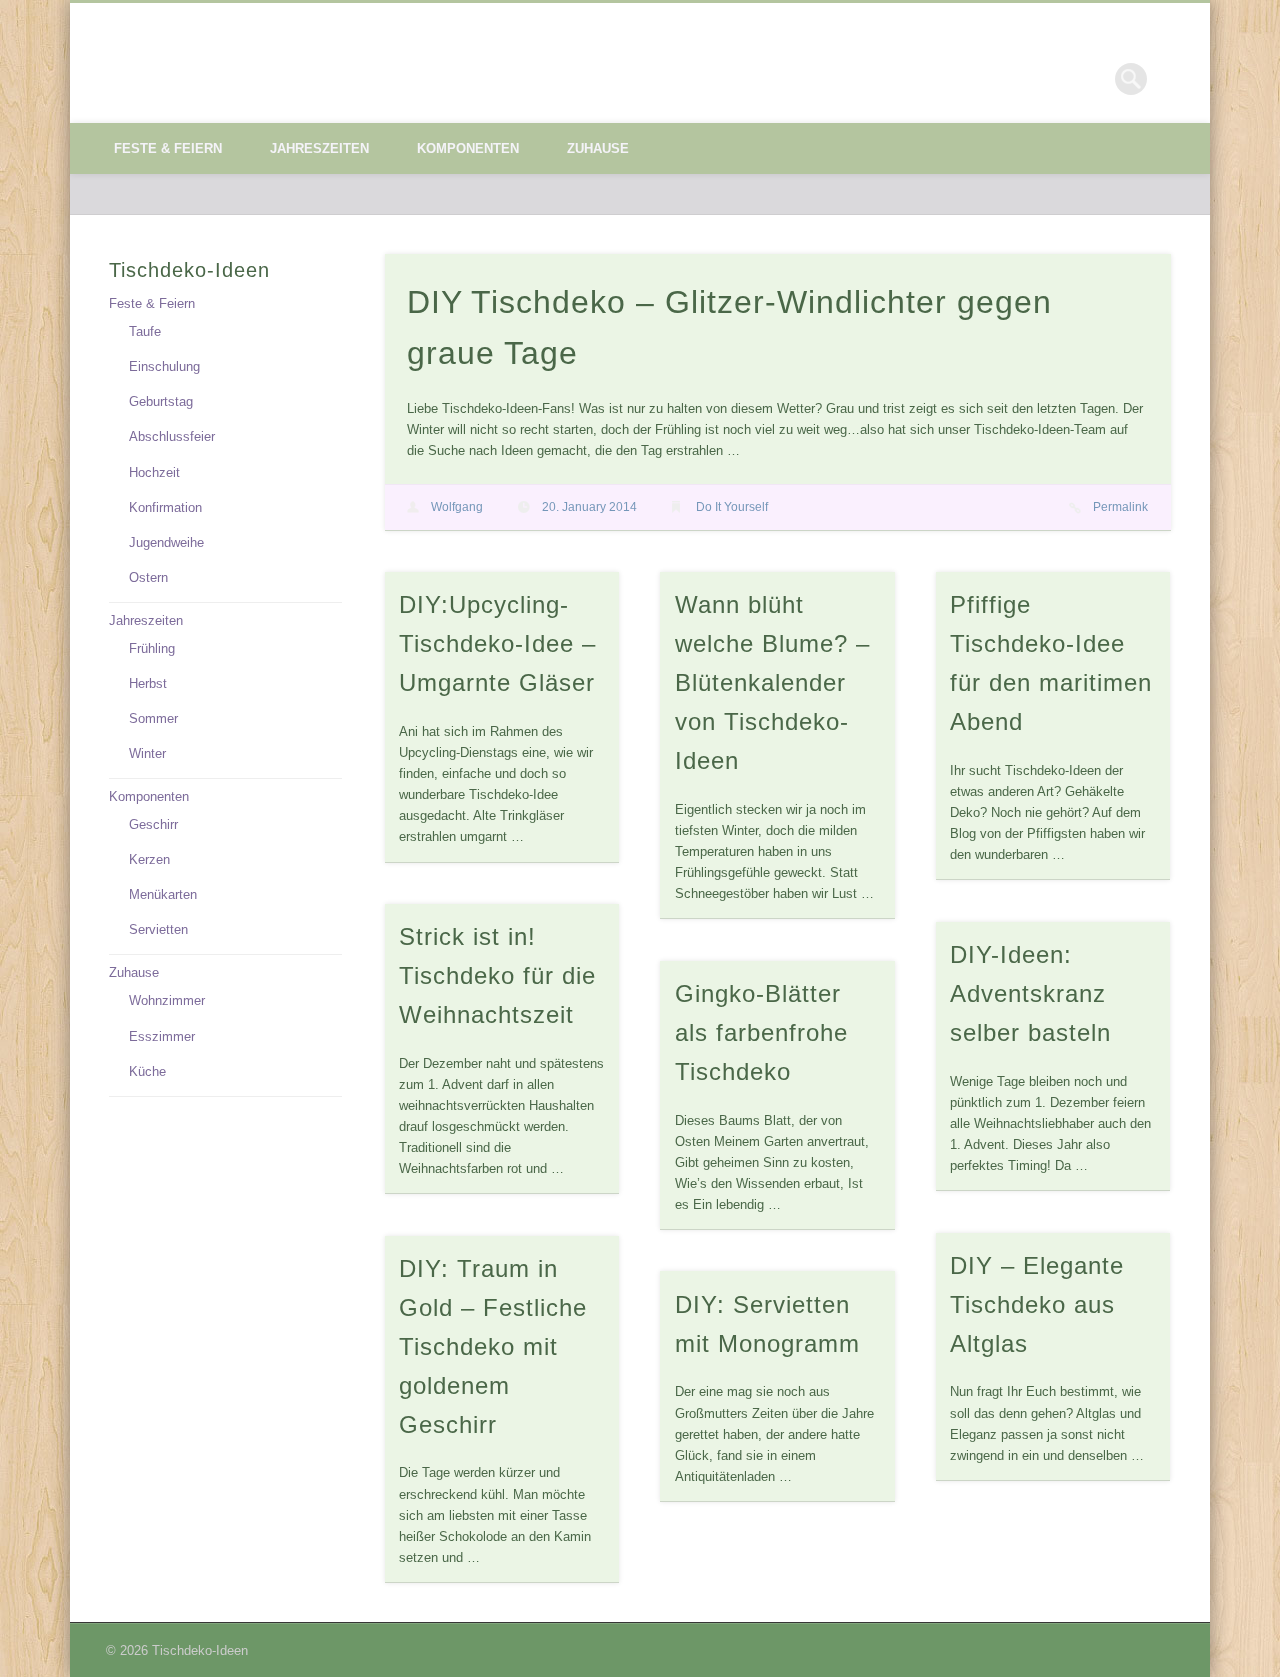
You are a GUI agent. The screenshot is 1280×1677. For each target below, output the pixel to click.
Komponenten (468, 148)
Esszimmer (162, 1036)
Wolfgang (457, 507)
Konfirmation (165, 507)
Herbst (148, 683)
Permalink (1120, 507)
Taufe (145, 331)
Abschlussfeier (172, 436)
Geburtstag (161, 401)
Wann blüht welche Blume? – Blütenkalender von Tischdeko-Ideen (772, 682)
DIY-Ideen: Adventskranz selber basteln (1030, 993)
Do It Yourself (732, 507)
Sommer (153, 718)
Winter (147, 753)
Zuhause (598, 148)
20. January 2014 (589, 507)
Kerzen (149, 859)
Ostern (148, 577)
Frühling (152, 648)
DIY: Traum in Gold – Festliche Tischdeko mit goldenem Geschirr (493, 1346)
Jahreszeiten (319, 148)
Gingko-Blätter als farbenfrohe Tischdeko (761, 1032)
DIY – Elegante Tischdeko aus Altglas (1037, 1304)
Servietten (158, 929)
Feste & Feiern (168, 148)
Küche (147, 1071)
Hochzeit (154, 472)
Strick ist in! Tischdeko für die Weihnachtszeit (497, 975)
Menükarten (163, 894)
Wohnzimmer (167, 1000)
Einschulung (164, 366)
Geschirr (153, 824)
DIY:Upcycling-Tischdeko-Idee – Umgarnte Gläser (497, 643)
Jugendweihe (166, 542)
